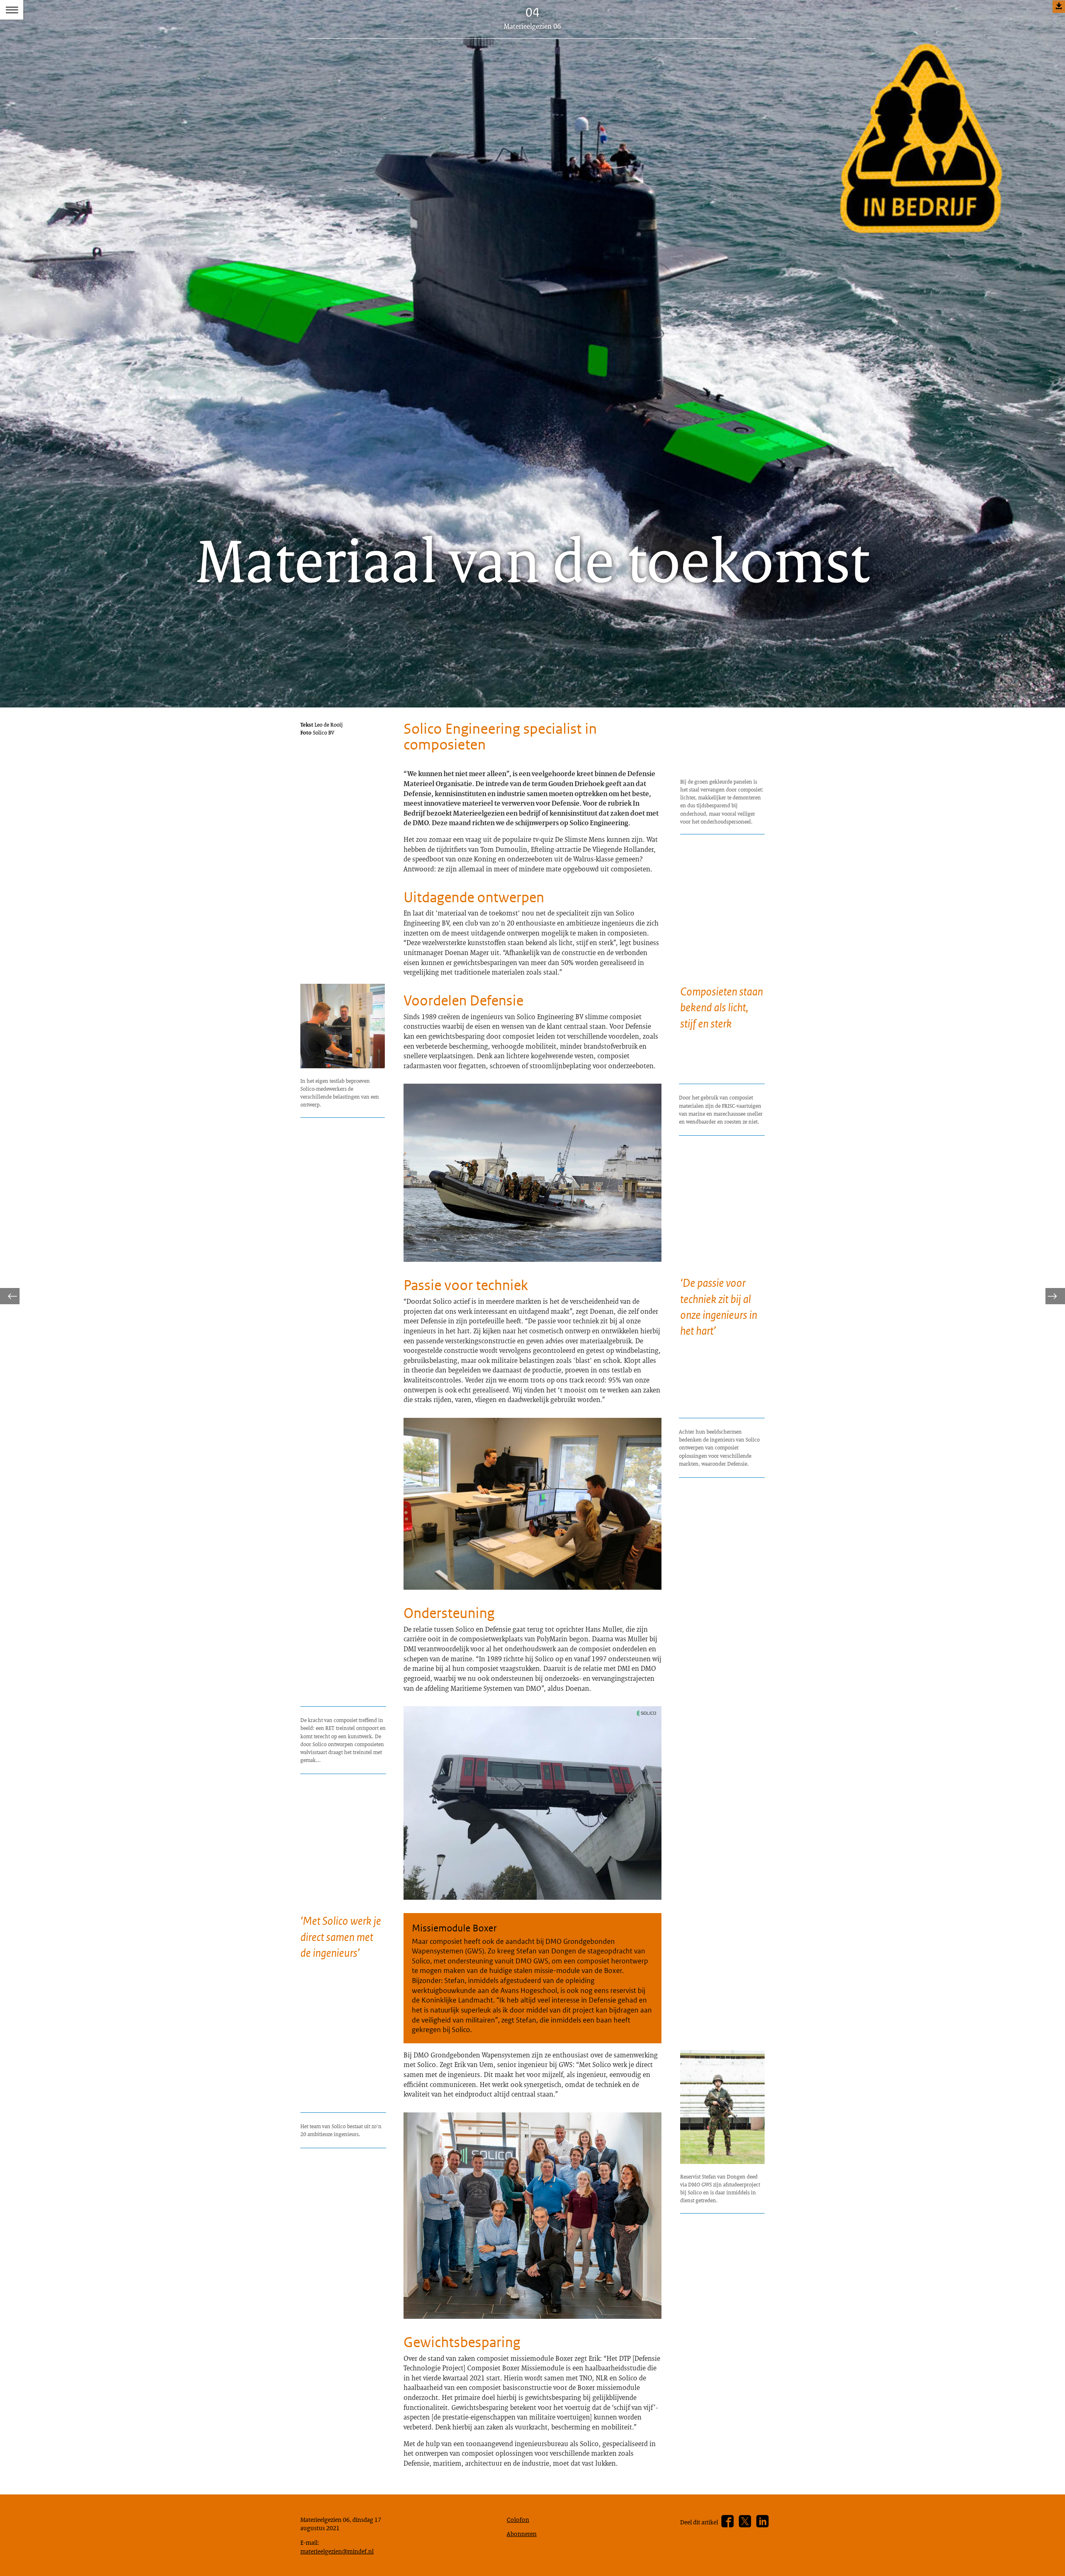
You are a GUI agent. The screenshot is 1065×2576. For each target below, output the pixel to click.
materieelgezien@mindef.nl (337, 2551)
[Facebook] (727, 2521)
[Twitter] (745, 2521)
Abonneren (522, 2534)
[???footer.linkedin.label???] (762, 2521)
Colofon (518, 2519)
